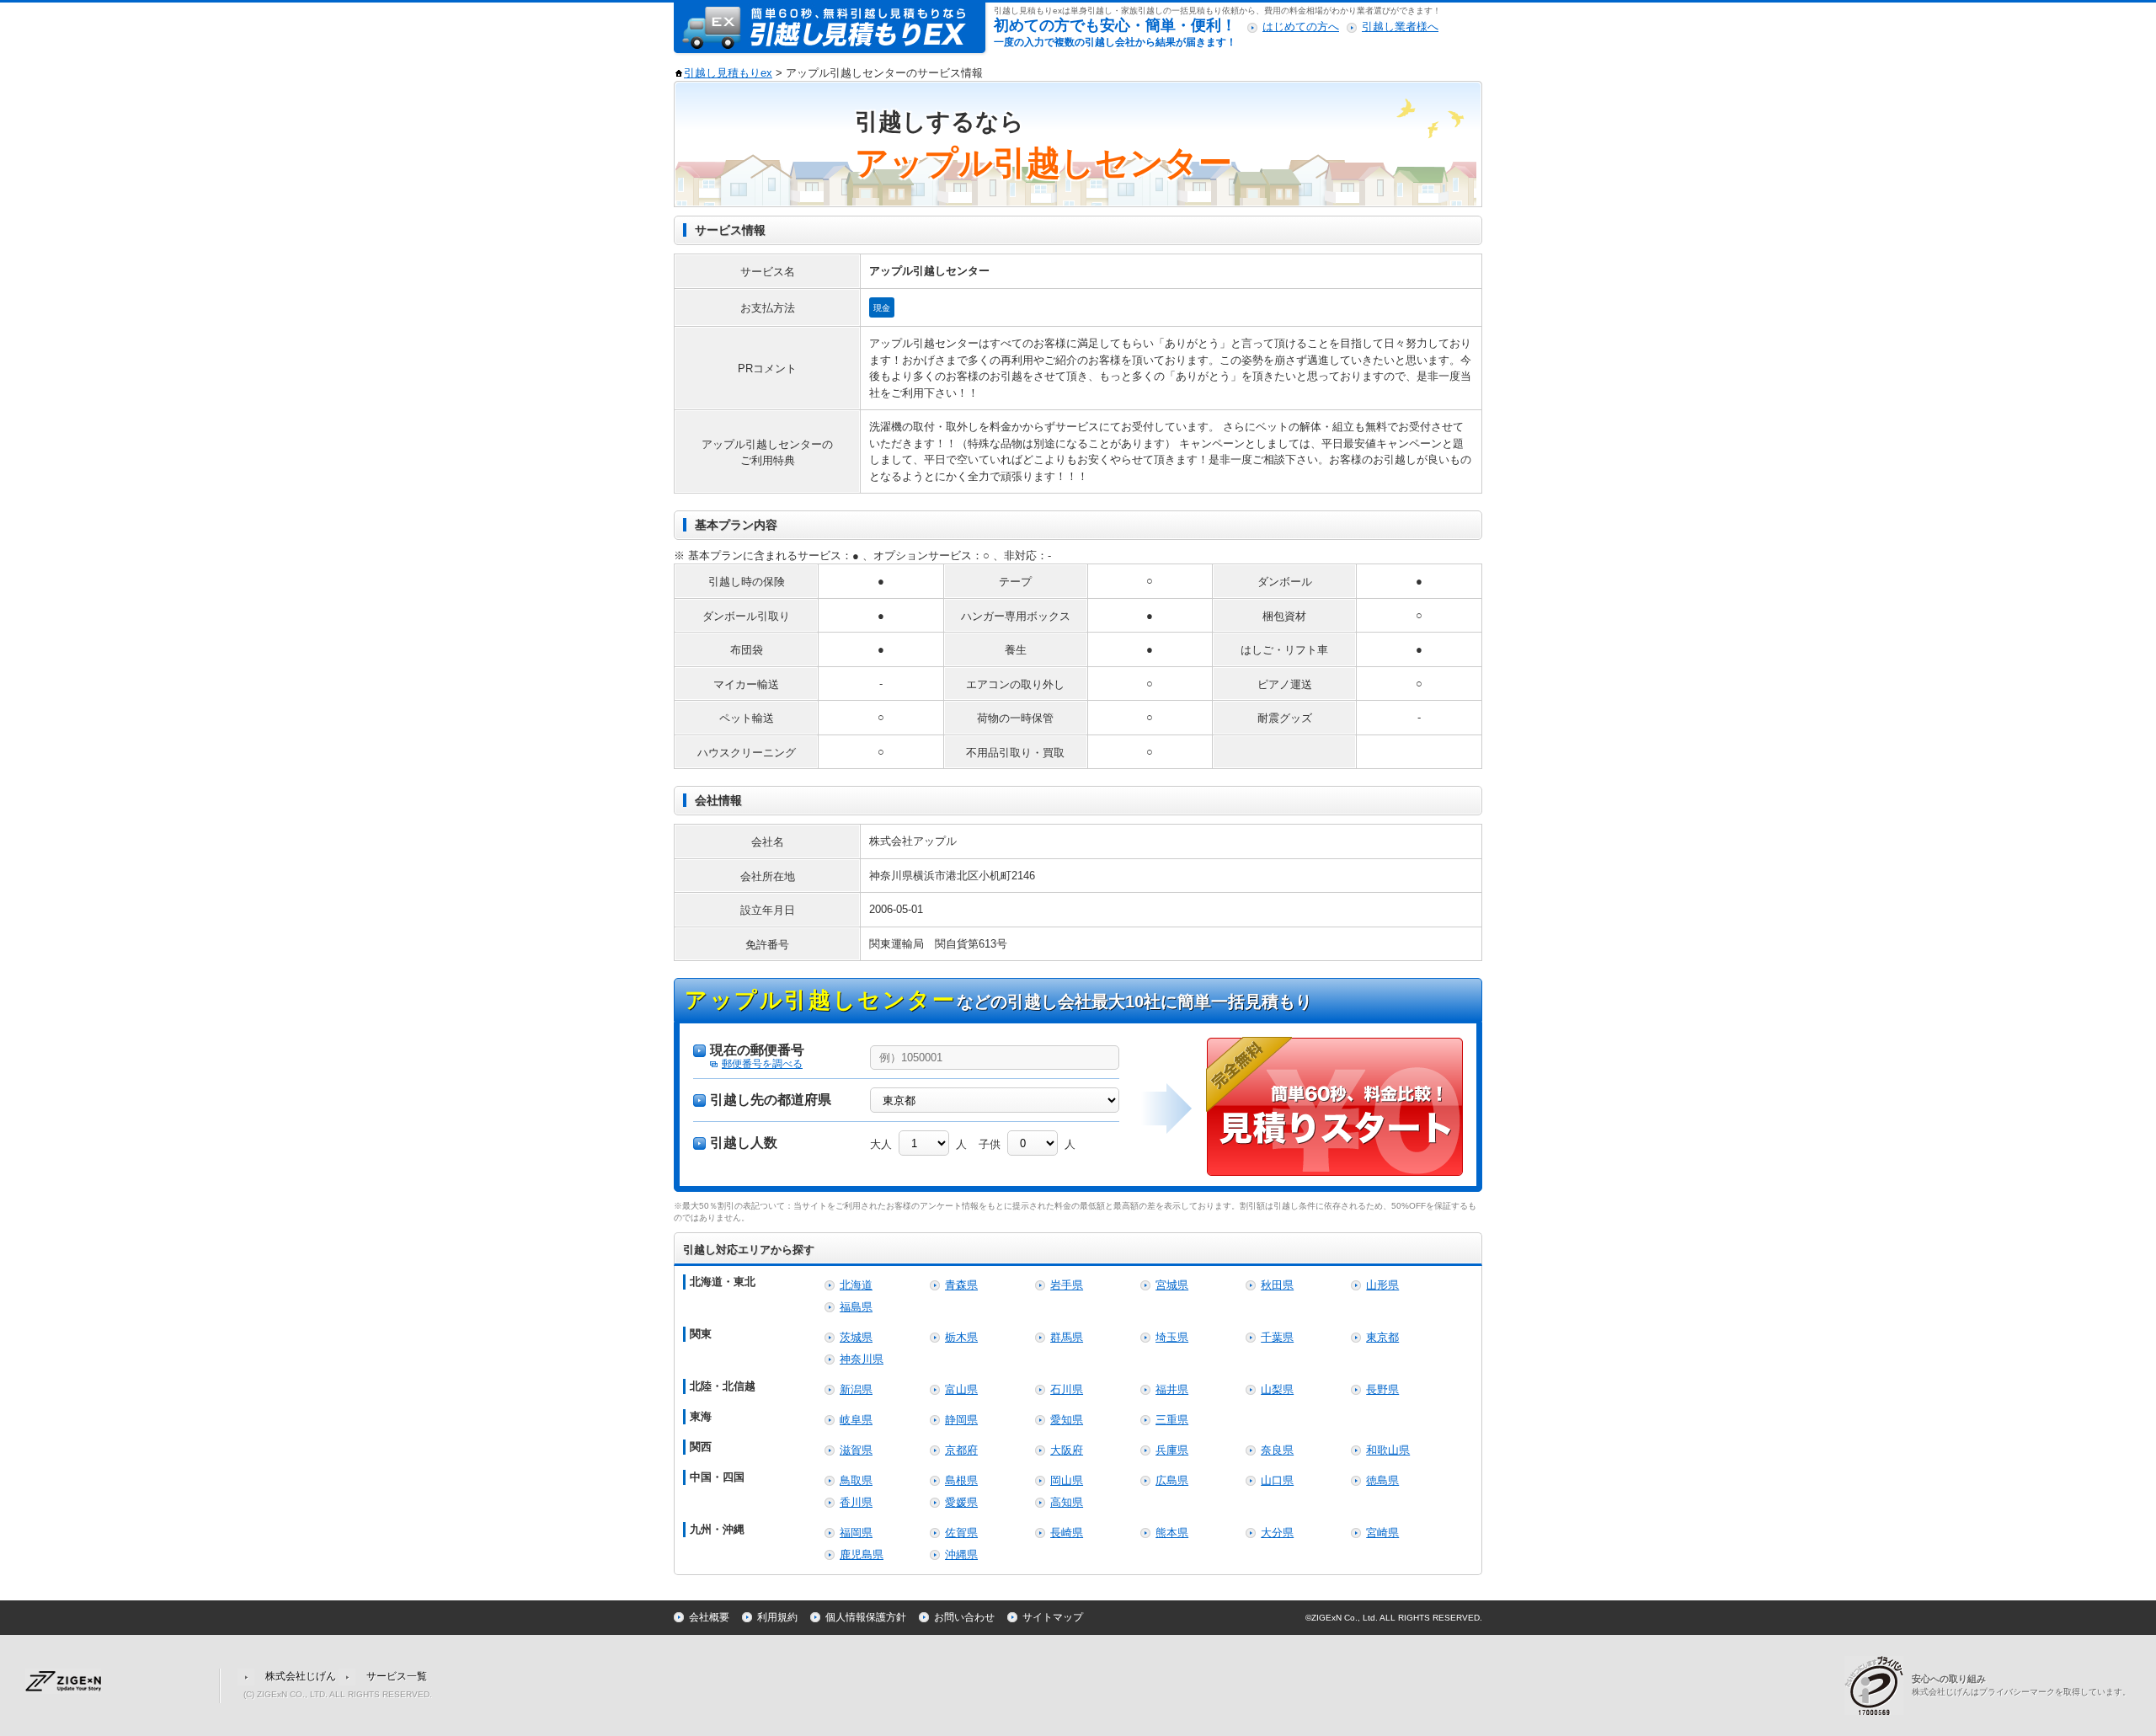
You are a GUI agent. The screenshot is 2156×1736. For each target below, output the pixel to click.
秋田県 (1277, 1285)
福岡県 (856, 1533)
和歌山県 (1388, 1450)
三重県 (1172, 1420)
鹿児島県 (862, 1554)
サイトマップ (1053, 1617)
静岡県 (961, 1420)
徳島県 (1382, 1480)
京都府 (961, 1450)
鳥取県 (856, 1480)
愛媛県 (961, 1502)
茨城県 (856, 1337)
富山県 (961, 1389)
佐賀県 (961, 1533)
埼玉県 (1172, 1337)
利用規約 (777, 1617)
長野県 (1382, 1389)
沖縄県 (961, 1554)
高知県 (1067, 1502)
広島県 (1172, 1480)
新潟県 (856, 1389)
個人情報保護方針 (866, 1617)
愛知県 (1067, 1420)
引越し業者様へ (1400, 27)
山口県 (1277, 1480)
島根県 (961, 1480)
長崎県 (1067, 1533)
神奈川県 (862, 1359)
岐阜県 (856, 1420)
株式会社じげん (301, 1676)
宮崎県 (1382, 1533)
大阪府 (1067, 1450)
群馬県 (1067, 1337)
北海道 (856, 1285)
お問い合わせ (964, 1617)
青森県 (961, 1285)
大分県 (1277, 1533)
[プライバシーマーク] (1878, 1684)
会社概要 (709, 1617)
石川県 (1067, 1389)
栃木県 (961, 1337)
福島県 (856, 1307)
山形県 (1382, 1285)
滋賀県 (856, 1450)
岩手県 (1067, 1285)
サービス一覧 (397, 1676)
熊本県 (1172, 1533)
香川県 (856, 1502)
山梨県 (1277, 1389)
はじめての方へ (1301, 27)
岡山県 (1067, 1480)
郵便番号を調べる (762, 1064)
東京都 (1382, 1337)
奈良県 (1277, 1450)
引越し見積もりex (728, 73)
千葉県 (1277, 1337)
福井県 (1172, 1389)
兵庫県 (1172, 1450)
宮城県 (1172, 1285)
